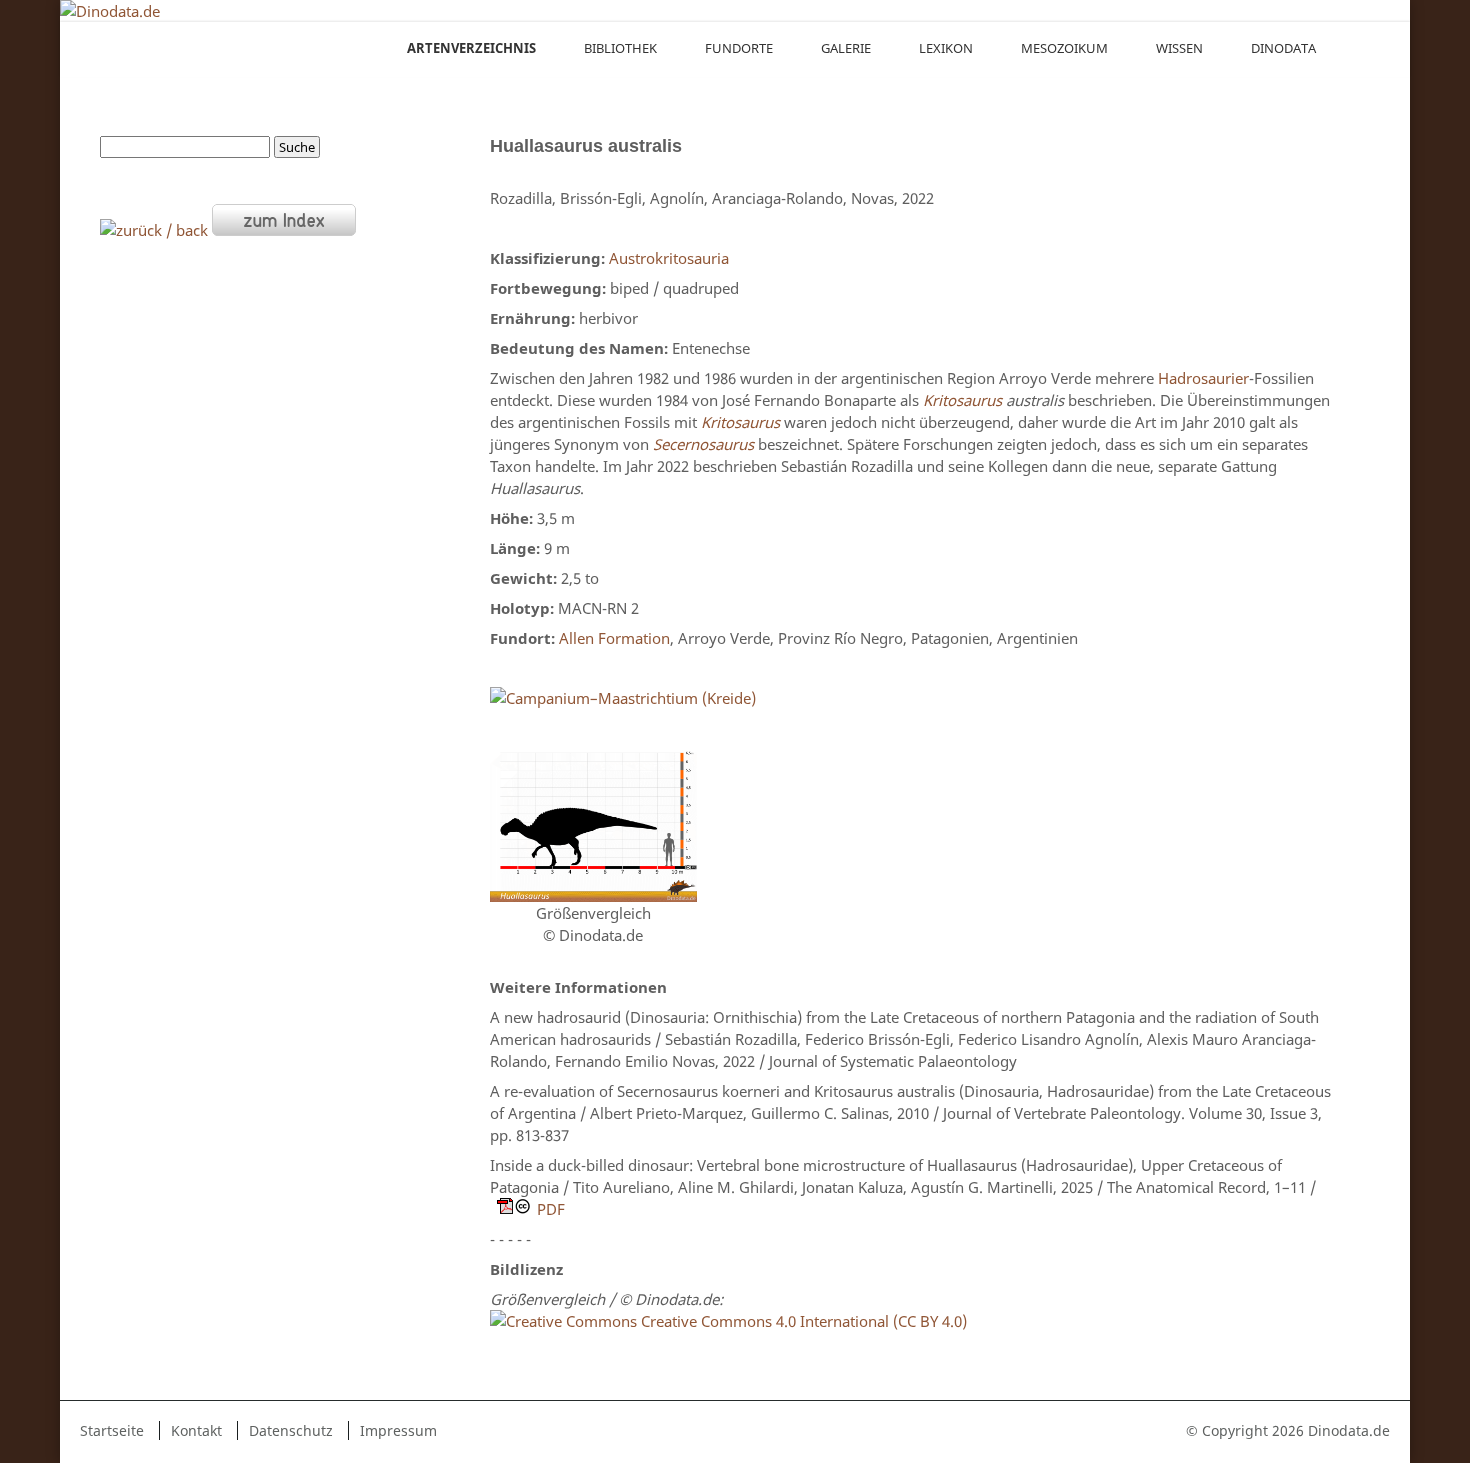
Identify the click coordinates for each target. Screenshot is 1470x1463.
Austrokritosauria (669, 258)
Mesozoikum (1064, 48)
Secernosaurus (703, 444)
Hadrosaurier (1203, 378)
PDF (551, 1209)
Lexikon (946, 48)
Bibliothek (620, 48)
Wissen (1179, 48)
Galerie (846, 48)
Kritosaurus (962, 400)
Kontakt (196, 1430)
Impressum (398, 1430)
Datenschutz (291, 1430)
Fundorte (739, 48)
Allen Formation (614, 638)
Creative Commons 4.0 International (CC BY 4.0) (802, 1321)
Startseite (112, 1430)
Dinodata (1283, 48)
